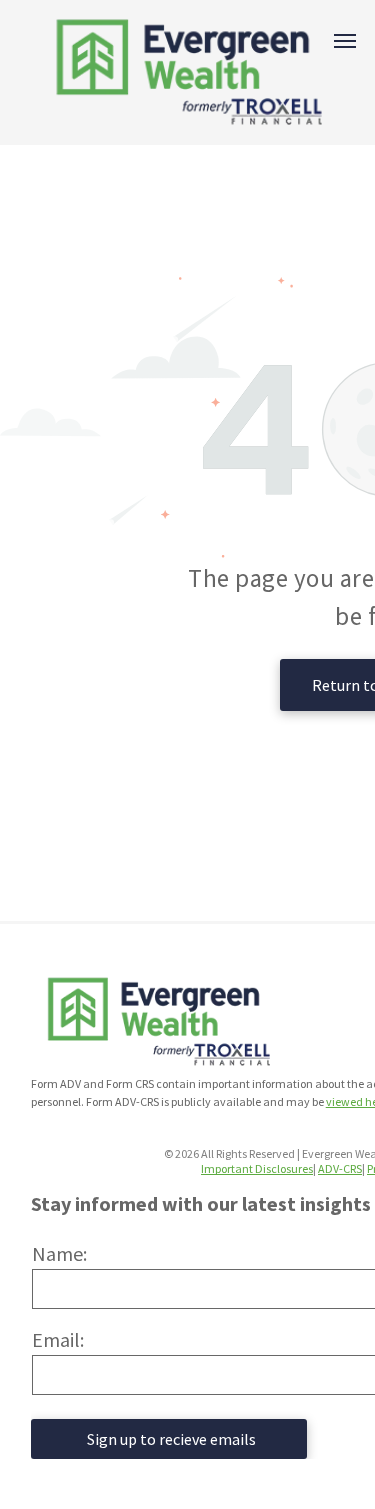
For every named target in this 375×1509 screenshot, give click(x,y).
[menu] (345, 41)
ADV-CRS (340, 1168)
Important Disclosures (257, 1168)
